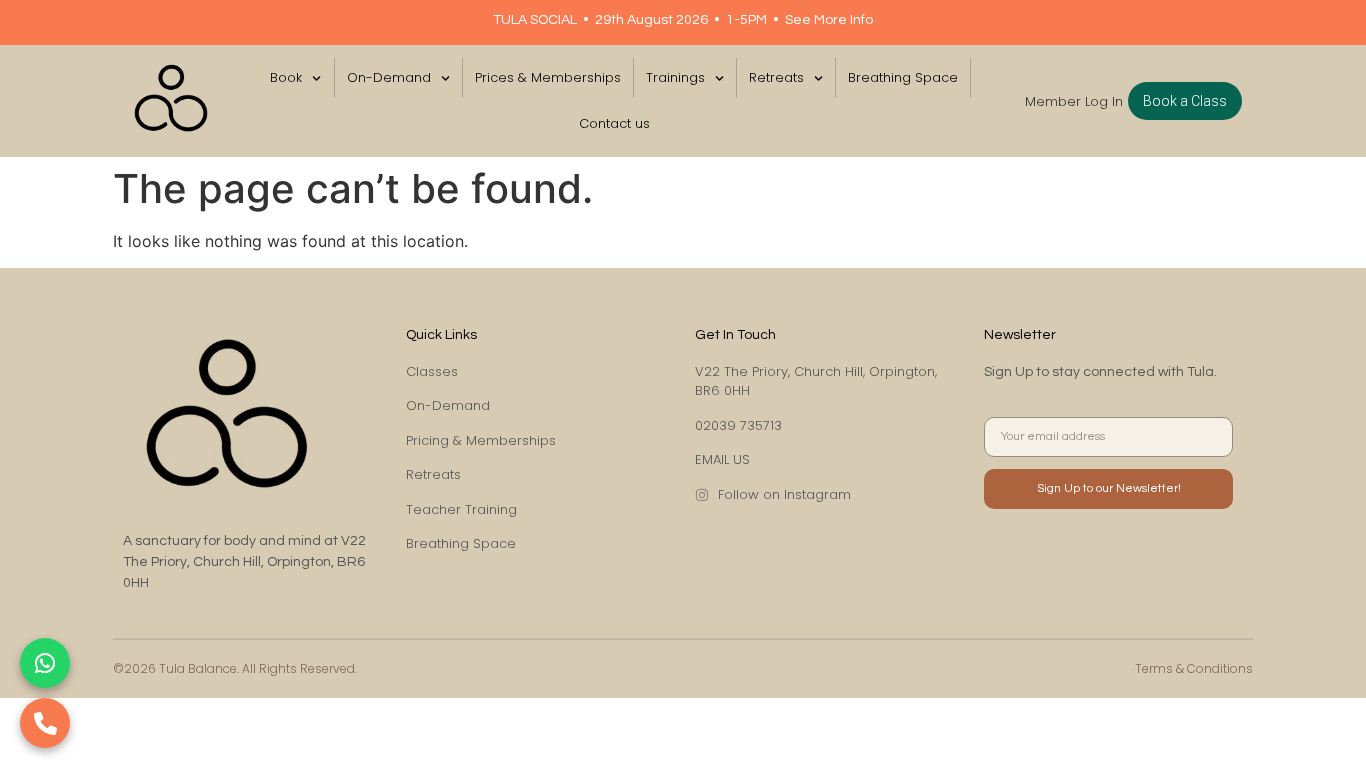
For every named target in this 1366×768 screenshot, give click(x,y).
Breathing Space (903, 77)
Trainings (675, 77)
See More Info (829, 20)
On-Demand (389, 77)
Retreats (776, 77)
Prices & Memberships (548, 77)
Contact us (614, 123)
